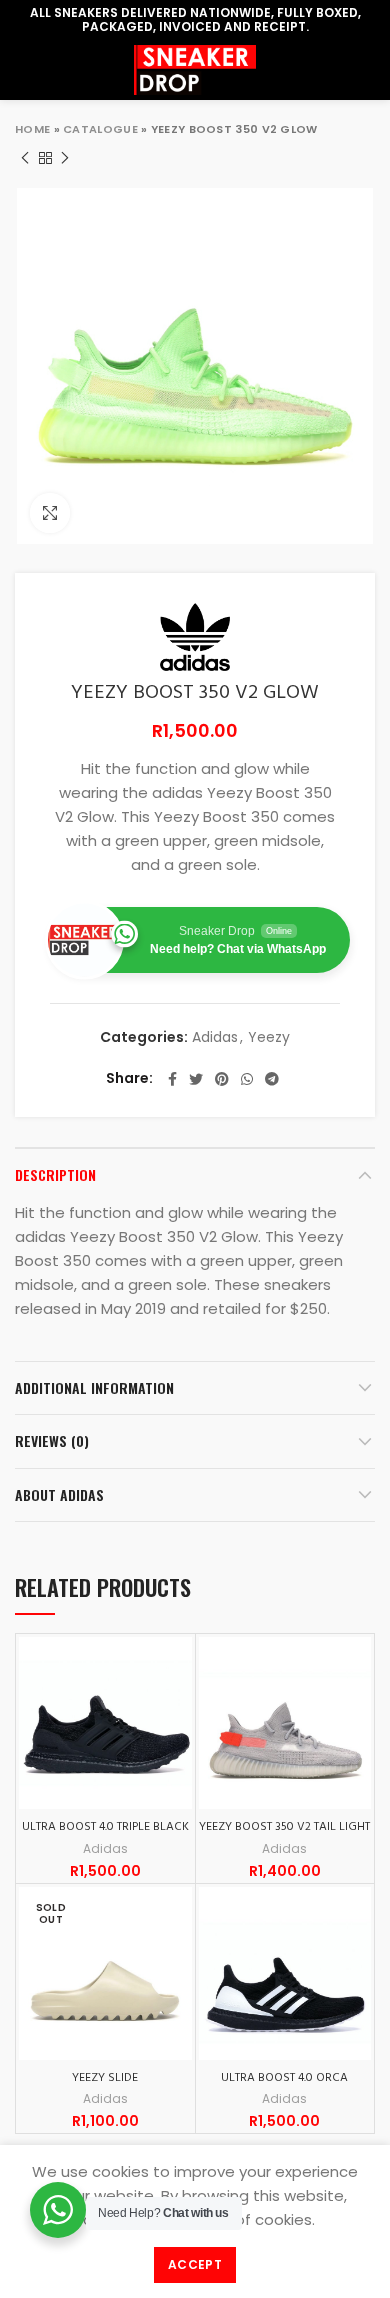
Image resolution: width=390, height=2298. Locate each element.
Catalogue (100, 129)
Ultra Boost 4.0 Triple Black (105, 1827)
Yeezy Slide (105, 2078)
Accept (195, 2264)
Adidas (215, 1037)
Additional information (94, 1387)
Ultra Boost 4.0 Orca (284, 2078)
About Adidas (59, 1494)
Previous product (25, 158)
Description (55, 1174)
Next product (65, 158)
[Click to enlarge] (50, 513)
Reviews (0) (52, 1440)
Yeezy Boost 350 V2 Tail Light (284, 1827)
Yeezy (269, 1037)
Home (32, 129)
